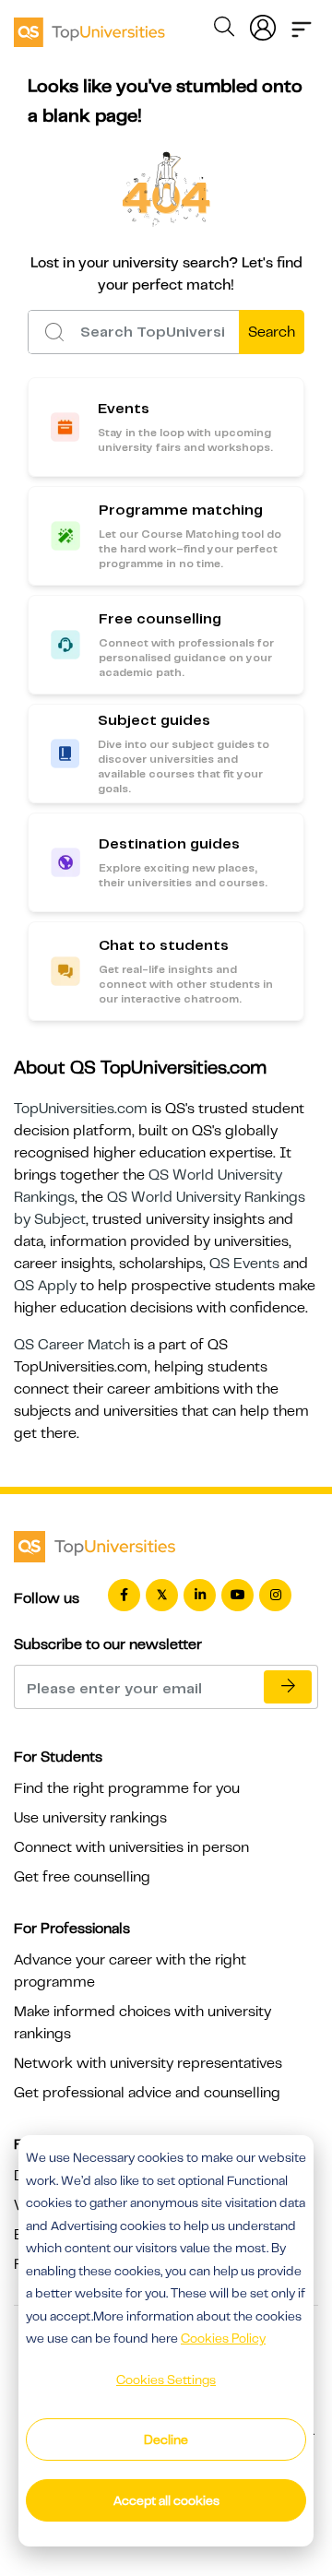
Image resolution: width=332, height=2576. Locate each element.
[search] (224, 30)
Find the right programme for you (127, 1788)
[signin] (263, 24)
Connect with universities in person (131, 1847)
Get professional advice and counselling (147, 2093)
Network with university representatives (148, 2063)
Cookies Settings (166, 2380)
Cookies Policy (223, 2338)
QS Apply (45, 1286)
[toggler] (302, 24)
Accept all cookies (166, 2500)
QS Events (244, 1264)
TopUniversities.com (81, 1109)
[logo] (89, 26)
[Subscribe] (288, 1687)
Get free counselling (82, 1877)
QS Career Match (72, 1345)
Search (272, 332)
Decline (166, 2439)
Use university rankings (90, 1818)
